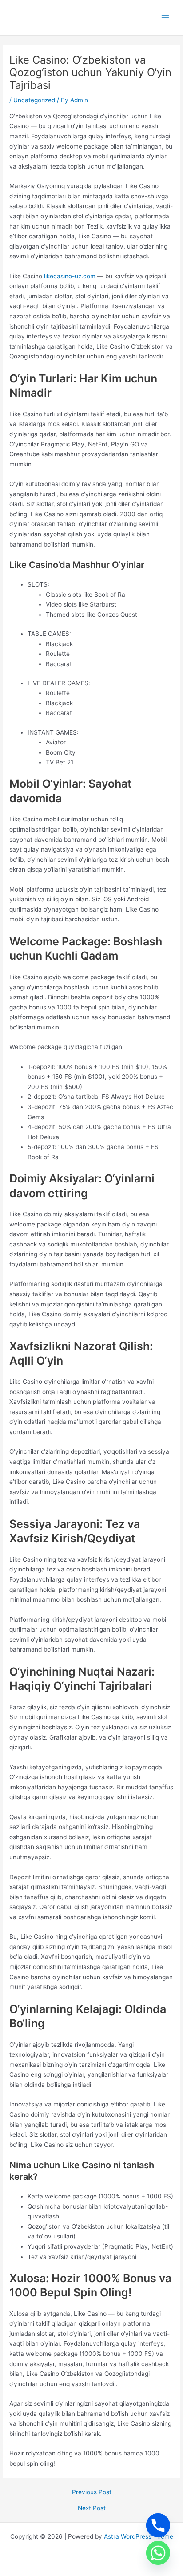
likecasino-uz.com (70, 276)
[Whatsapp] (158, 2553)
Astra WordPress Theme (139, 2536)
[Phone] (158, 2525)
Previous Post (92, 2492)
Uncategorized (34, 100)
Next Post (92, 2508)
